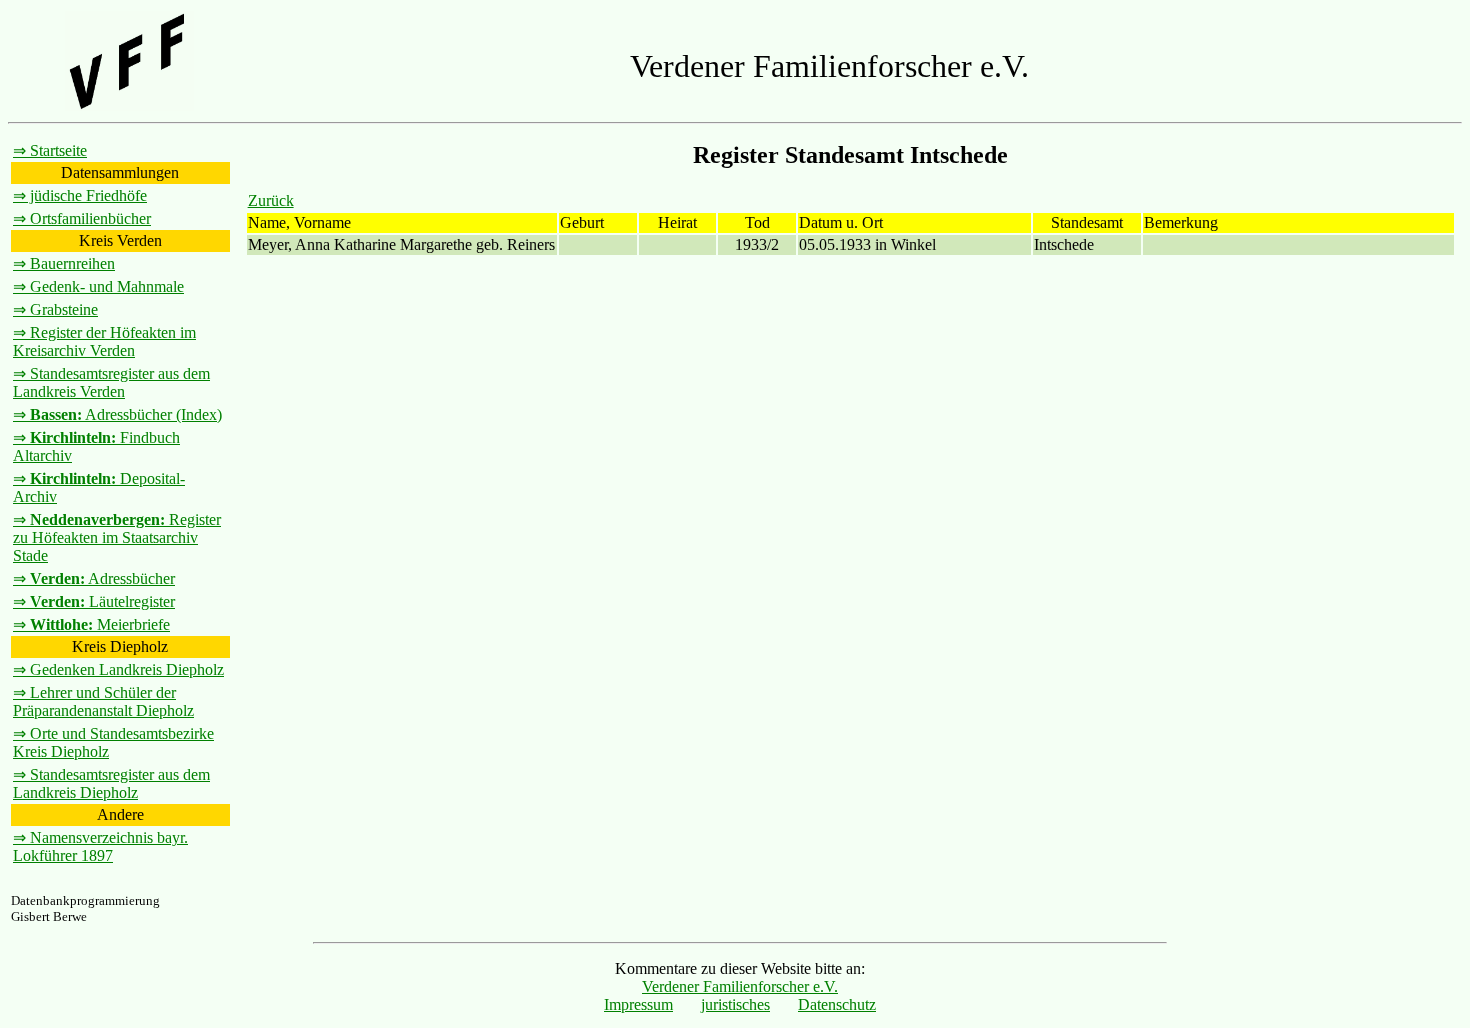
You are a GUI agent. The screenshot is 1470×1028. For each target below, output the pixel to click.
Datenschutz (837, 1004)
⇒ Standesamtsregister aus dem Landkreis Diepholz (111, 783)
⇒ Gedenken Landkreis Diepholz (118, 669)
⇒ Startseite (50, 150)
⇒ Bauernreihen (64, 263)
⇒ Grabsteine (55, 309)
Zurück (271, 200)
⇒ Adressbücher (94, 578)
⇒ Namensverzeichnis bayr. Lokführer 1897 (100, 846)
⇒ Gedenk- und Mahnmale (98, 286)
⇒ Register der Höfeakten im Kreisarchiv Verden (104, 341)
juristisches (735, 1004)
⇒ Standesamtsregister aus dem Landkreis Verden (111, 382)
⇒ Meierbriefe (91, 624)
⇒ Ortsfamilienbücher (82, 218)
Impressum (638, 1004)
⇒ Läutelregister (94, 601)
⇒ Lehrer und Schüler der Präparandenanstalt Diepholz (103, 701)
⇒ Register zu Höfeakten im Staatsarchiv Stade (117, 537)
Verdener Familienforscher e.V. (740, 986)
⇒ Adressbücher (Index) (117, 414)
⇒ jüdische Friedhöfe (80, 195)
